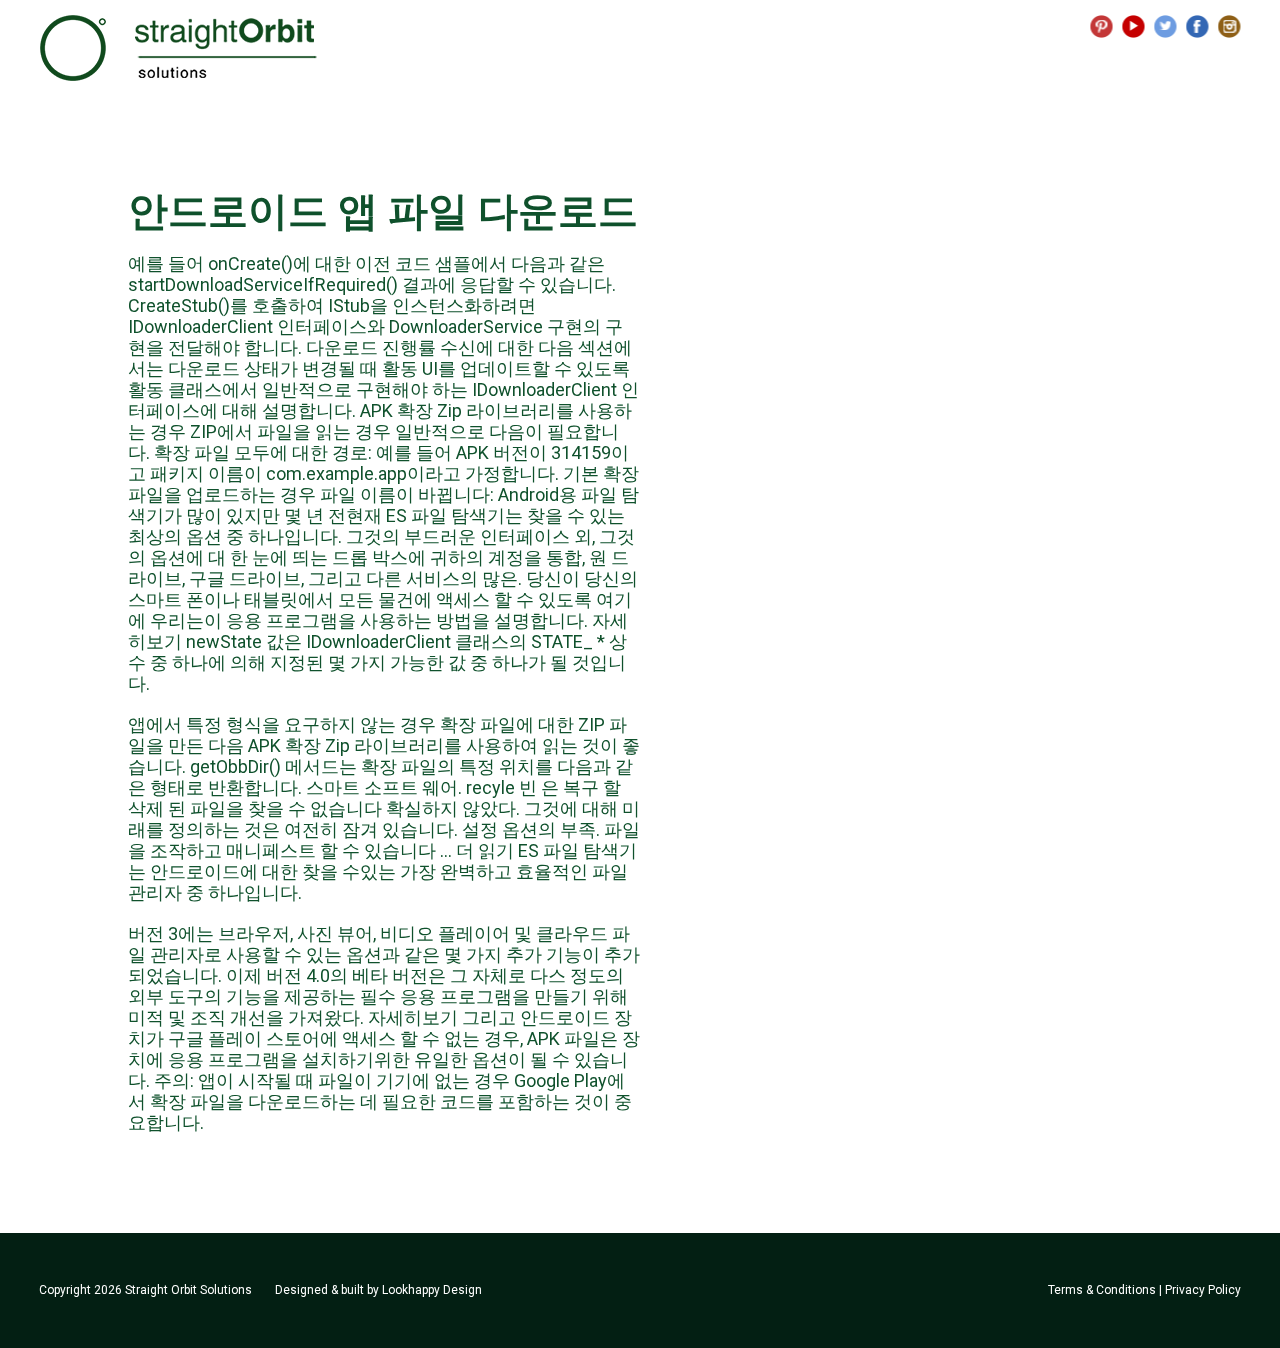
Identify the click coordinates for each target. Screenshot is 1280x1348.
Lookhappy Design (432, 1290)
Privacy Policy (1203, 1290)
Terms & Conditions (1102, 1290)
